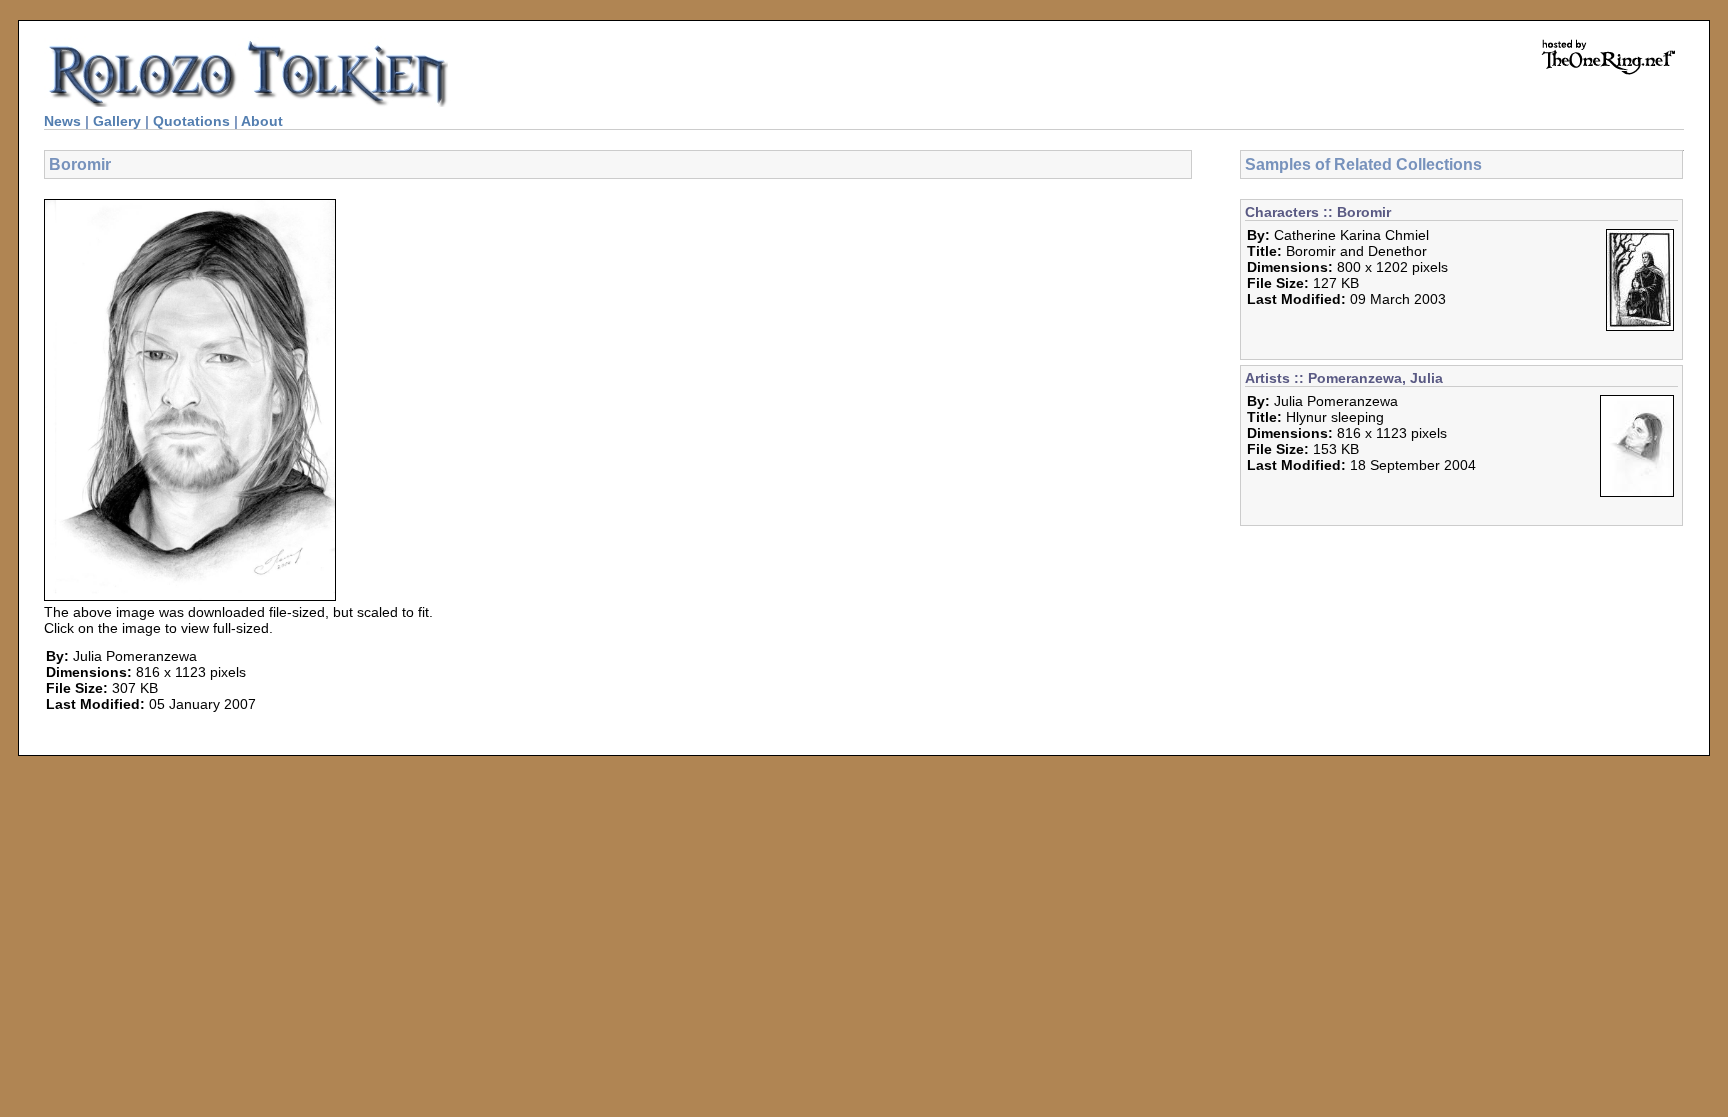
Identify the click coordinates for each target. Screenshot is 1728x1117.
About (262, 121)
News (62, 121)
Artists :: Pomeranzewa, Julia (1344, 378)
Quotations (191, 121)
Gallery (117, 121)
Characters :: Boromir (1318, 212)
